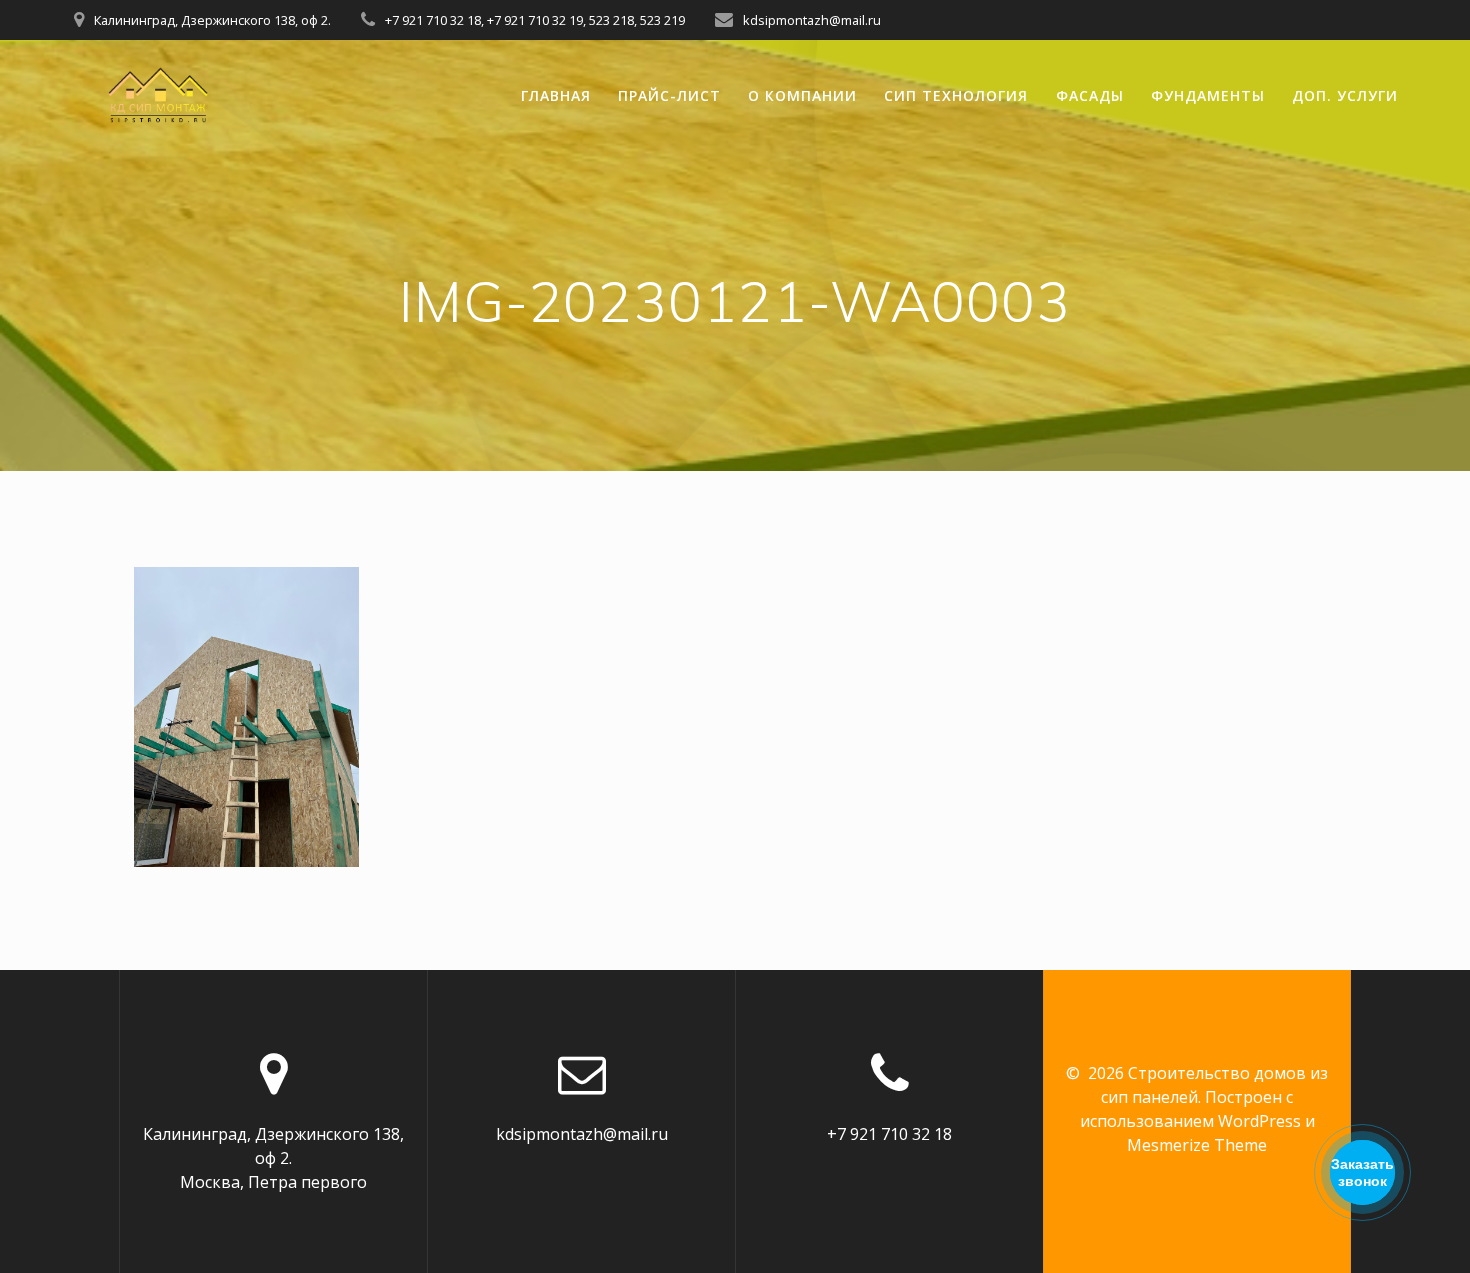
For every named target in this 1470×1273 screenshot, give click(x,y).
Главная (556, 95)
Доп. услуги (1345, 95)
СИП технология (956, 95)
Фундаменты (1208, 95)
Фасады (1090, 95)
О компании (802, 95)
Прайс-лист (669, 95)
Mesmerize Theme (1197, 1145)
